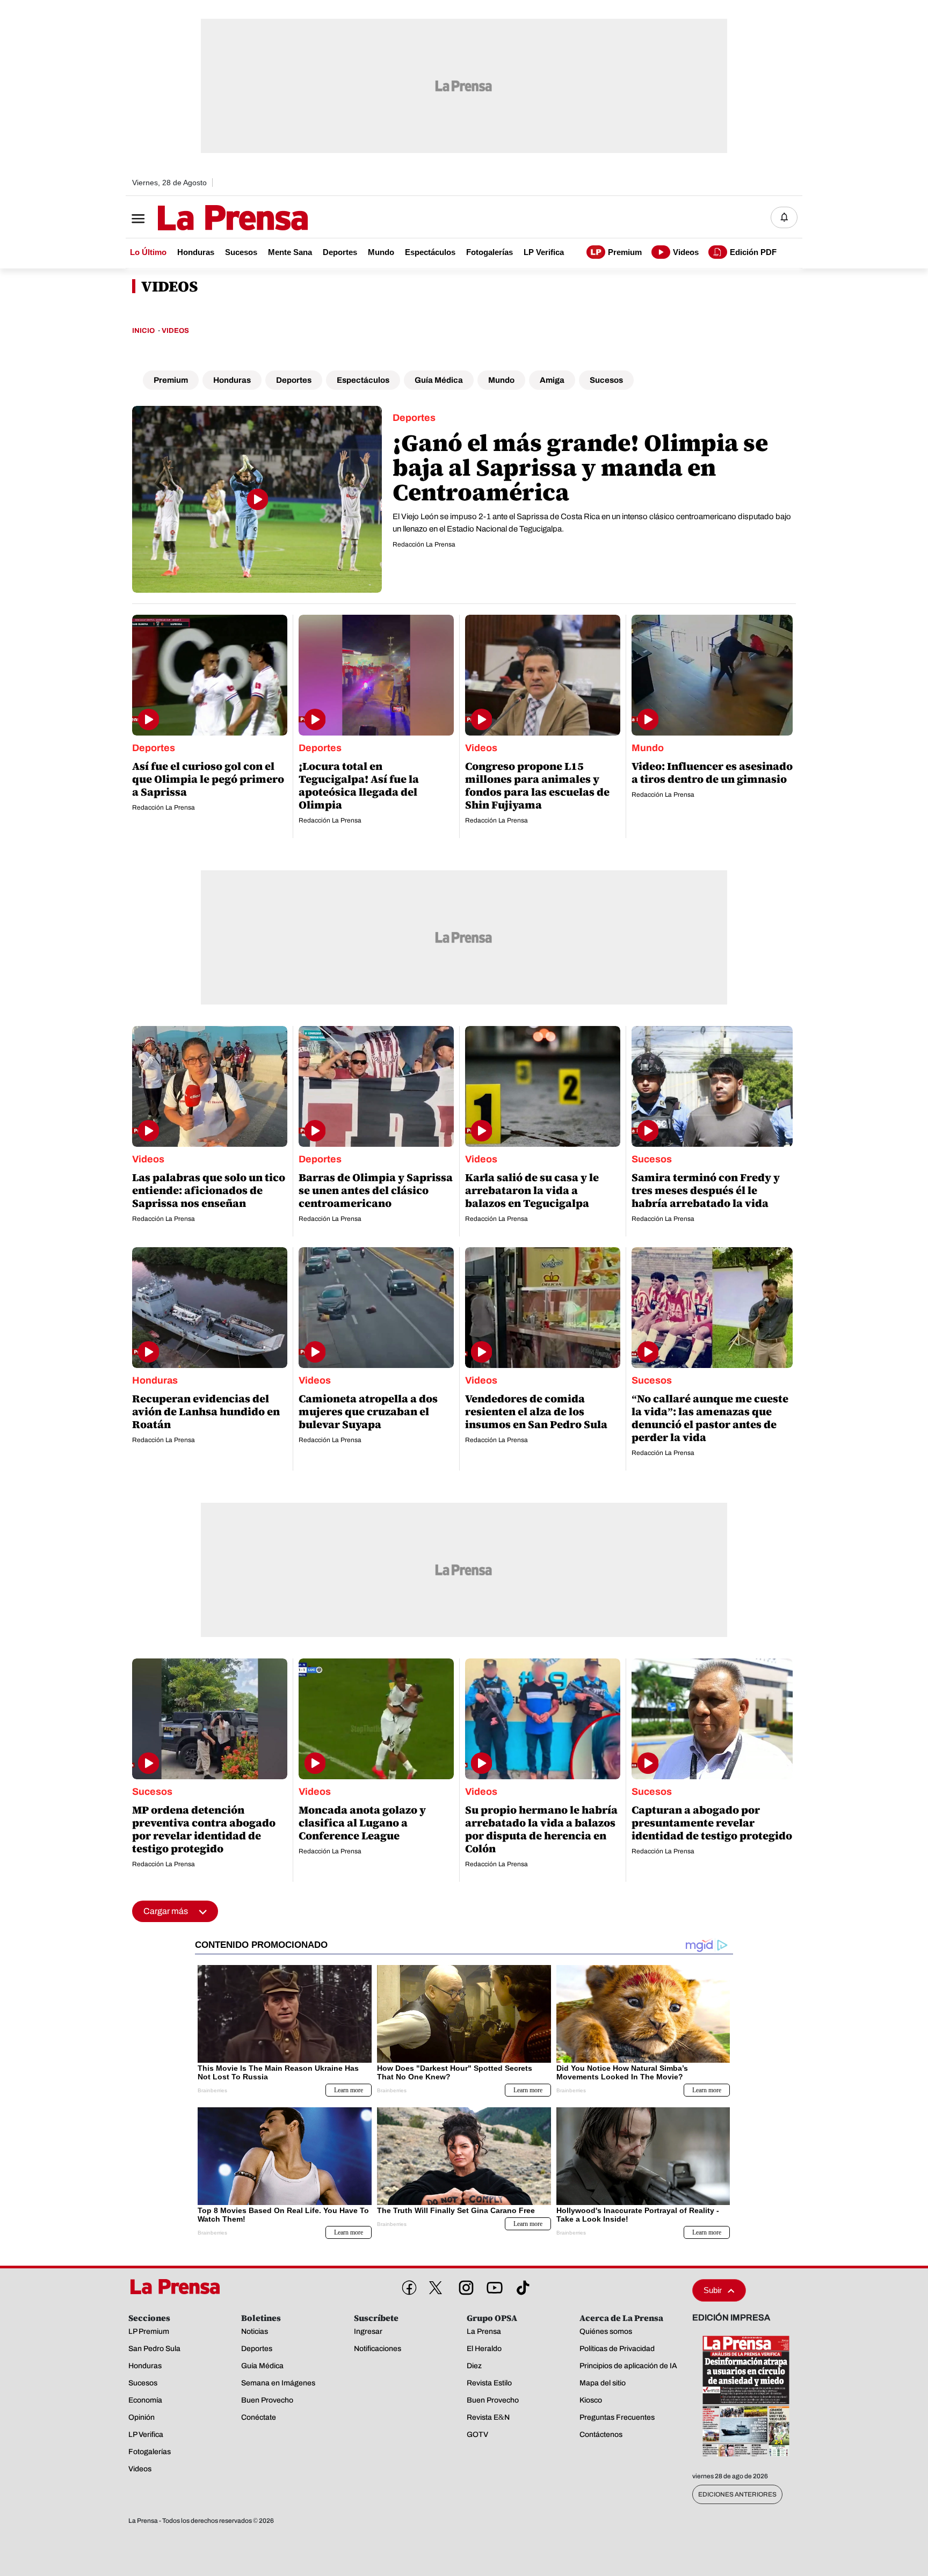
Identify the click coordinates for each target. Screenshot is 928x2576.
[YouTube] (492, 2286)
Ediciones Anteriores (737, 2494)
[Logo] (206, 219)
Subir (713, 2290)
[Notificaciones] (784, 217)
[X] (436, 2288)
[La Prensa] (179, 2287)
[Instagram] (464, 2286)
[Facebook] (407, 2286)
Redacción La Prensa (424, 544)
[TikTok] (521, 2286)
